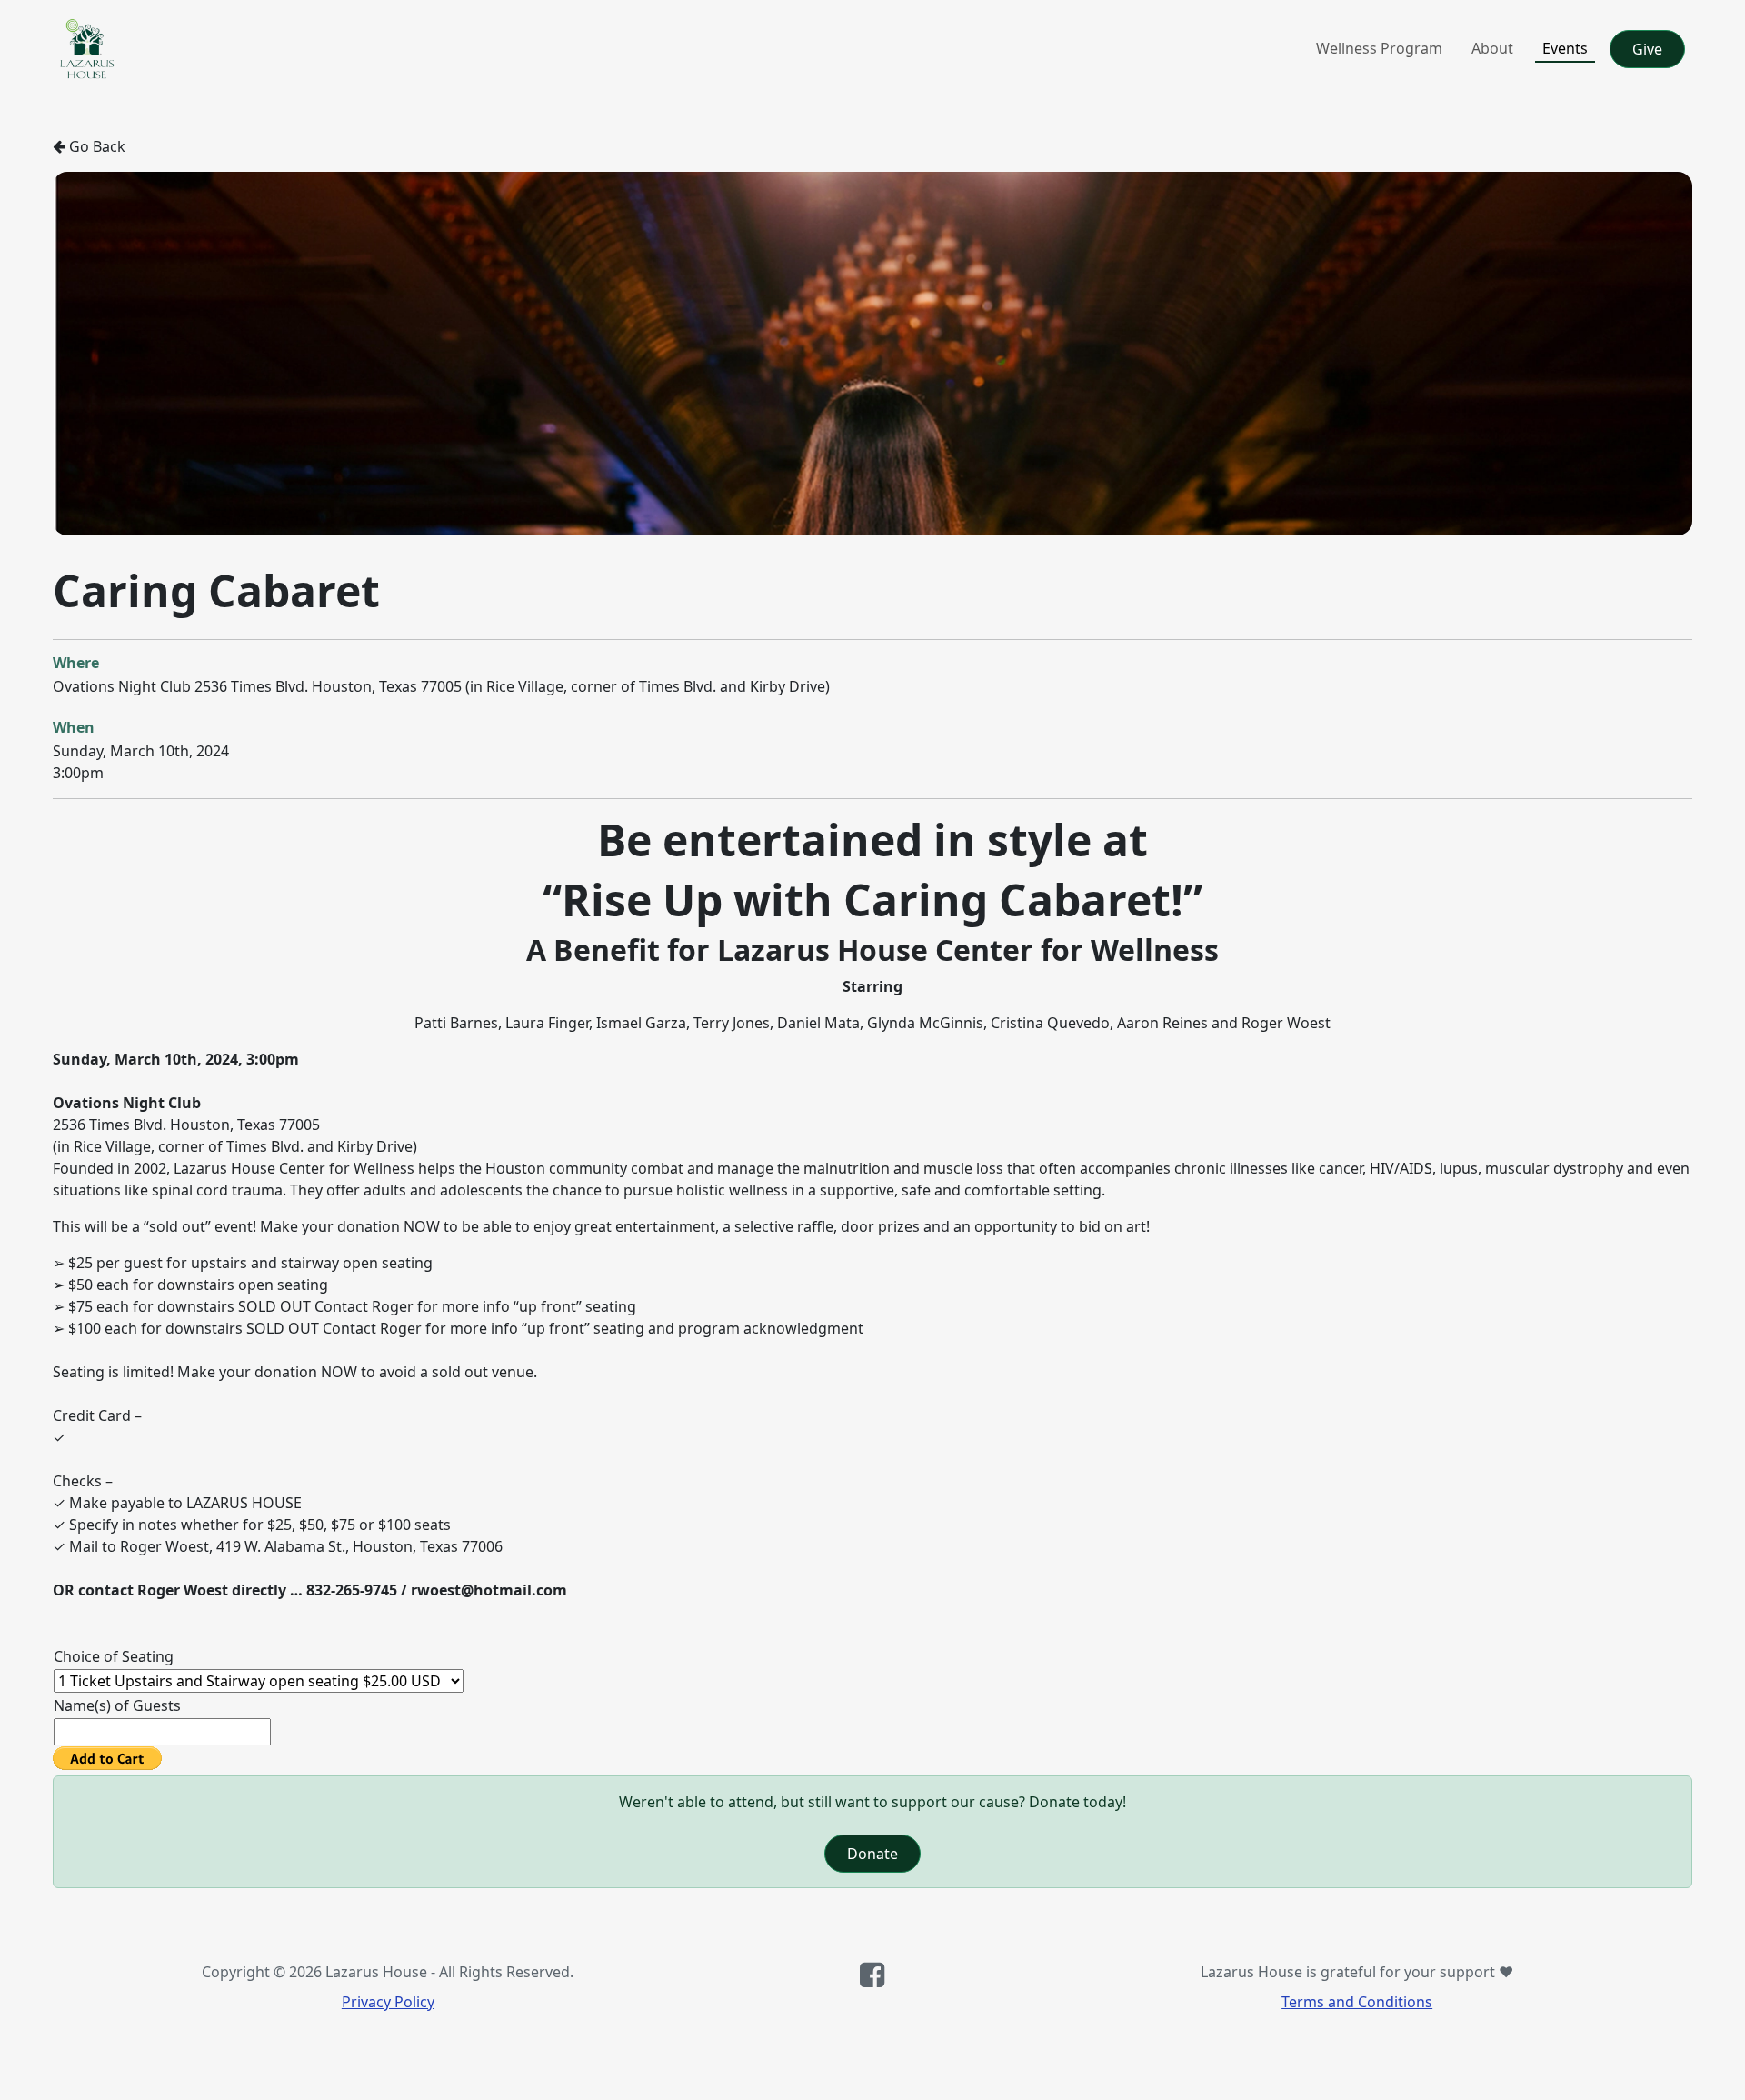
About (1492, 48)
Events (1565, 48)
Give (1647, 49)
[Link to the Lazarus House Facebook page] (872, 1980)
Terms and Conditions (1357, 2002)
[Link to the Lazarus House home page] (87, 49)
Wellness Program (1379, 48)
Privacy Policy (388, 2002)
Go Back (95, 146)
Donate (872, 1854)
